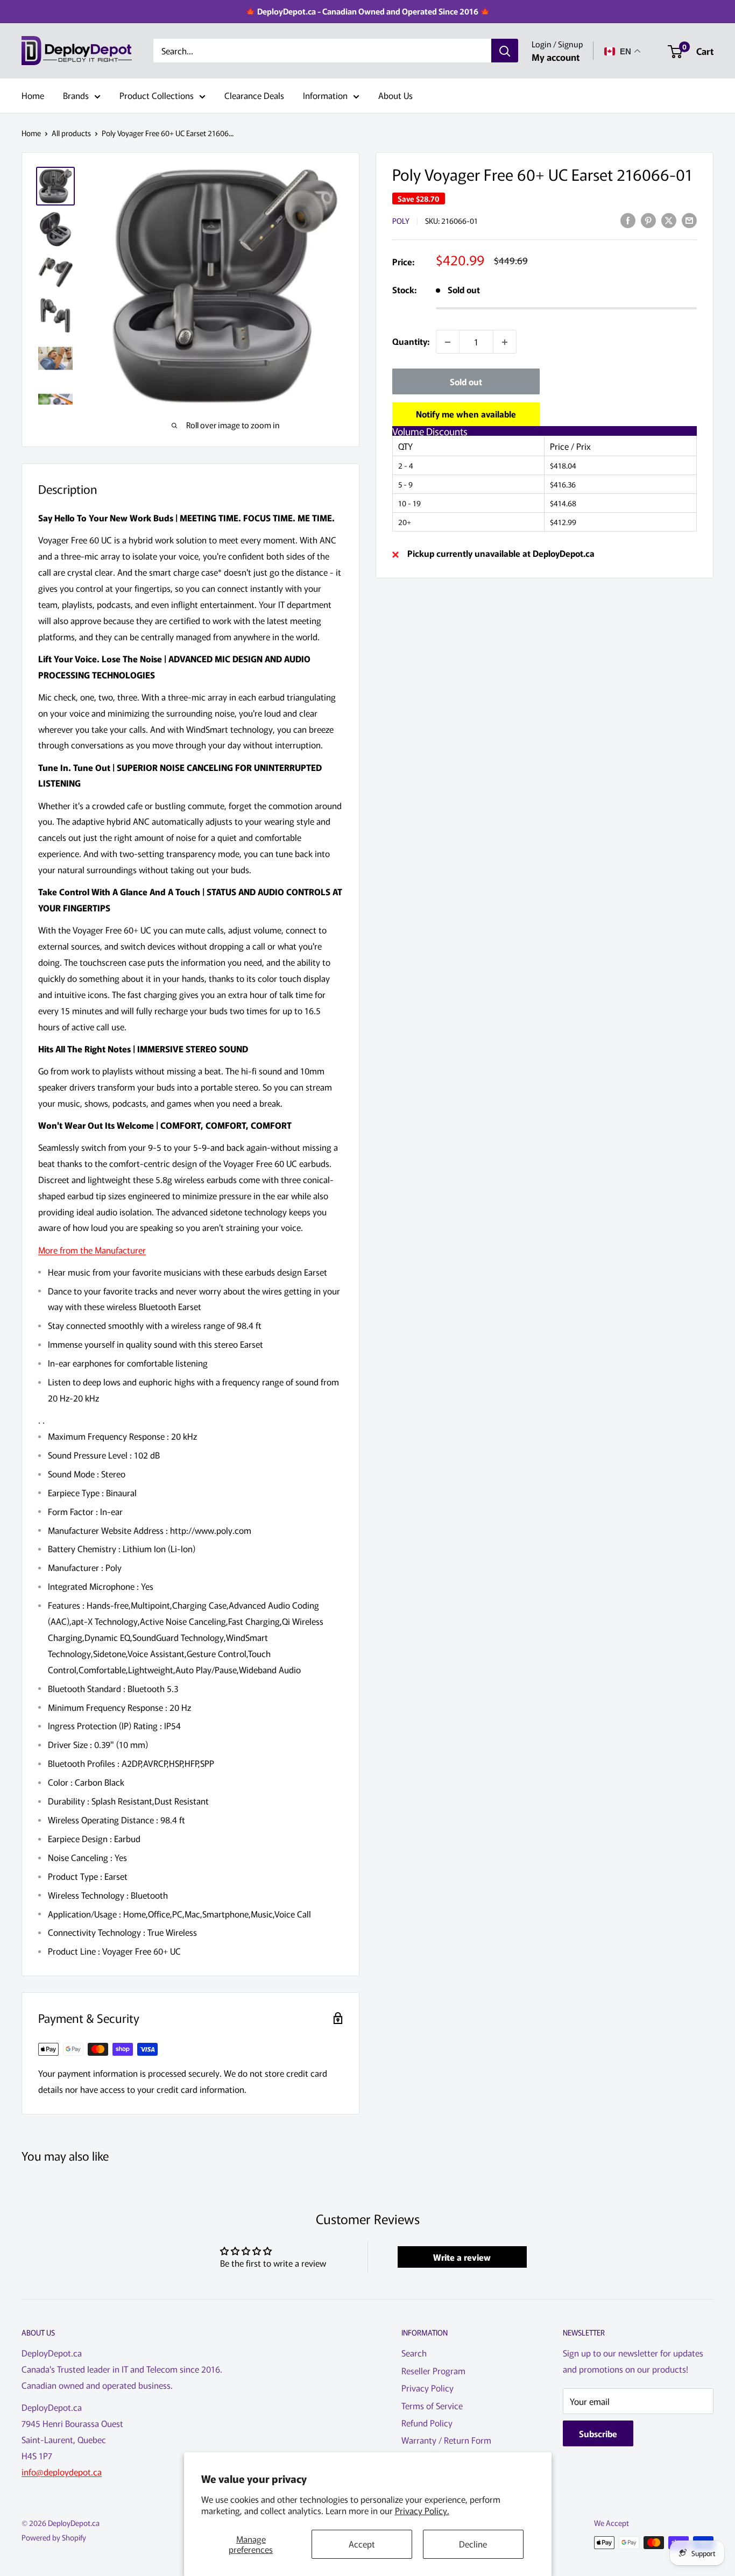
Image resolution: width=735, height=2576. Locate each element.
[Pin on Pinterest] (648, 220)
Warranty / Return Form (446, 2440)
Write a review (462, 2257)
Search (414, 2353)
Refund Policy (427, 2423)
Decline (473, 2544)
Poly (401, 221)
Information (325, 95)
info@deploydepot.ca (62, 2472)
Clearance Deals (254, 95)
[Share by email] (689, 220)
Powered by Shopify (54, 2537)
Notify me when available (466, 414)
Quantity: (411, 342)
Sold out (466, 382)
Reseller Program (433, 2370)
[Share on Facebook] (628, 220)
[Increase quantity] (505, 342)
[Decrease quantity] (448, 342)
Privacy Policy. (422, 2510)
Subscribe (598, 2433)
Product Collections (157, 95)
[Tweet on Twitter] (669, 220)
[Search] (505, 51)
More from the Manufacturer (92, 1250)
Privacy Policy (427, 2388)
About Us (395, 95)
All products (71, 133)
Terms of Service (432, 2405)
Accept (362, 2544)
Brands (76, 95)
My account (556, 57)
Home (33, 95)
